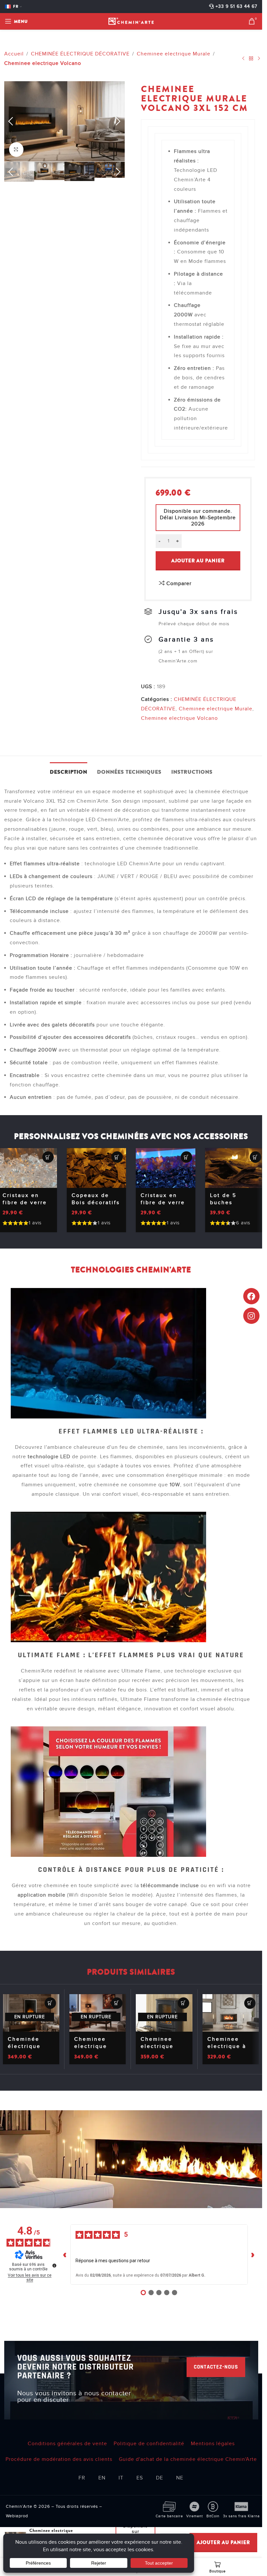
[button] (11, 122)
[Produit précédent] (243, 59)
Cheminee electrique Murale (174, 54)
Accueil (14, 54)
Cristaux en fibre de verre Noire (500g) (163, 1203)
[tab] (69, 771)
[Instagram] (251, 1316)
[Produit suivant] (259, 59)
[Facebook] (251, 1296)
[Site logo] (131, 21)
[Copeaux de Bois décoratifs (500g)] (96, 1168)
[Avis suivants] (253, 2254)
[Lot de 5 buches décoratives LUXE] (235, 1168)
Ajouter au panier (198, 561)
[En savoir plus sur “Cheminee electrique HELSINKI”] (183, 2003)
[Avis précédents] (65, 2254)
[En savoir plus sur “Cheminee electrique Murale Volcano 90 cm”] (117, 2003)
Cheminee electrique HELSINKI (157, 2046)
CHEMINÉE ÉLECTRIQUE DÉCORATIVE (80, 54)
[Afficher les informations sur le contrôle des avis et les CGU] (54, 2265)
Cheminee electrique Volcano (43, 63)
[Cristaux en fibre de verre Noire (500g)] (165, 1168)
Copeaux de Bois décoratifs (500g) (96, 1203)
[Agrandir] (16, 150)
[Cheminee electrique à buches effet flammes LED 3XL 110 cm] (231, 2013)
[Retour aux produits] (251, 59)
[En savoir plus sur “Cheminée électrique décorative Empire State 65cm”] (50, 2003)
